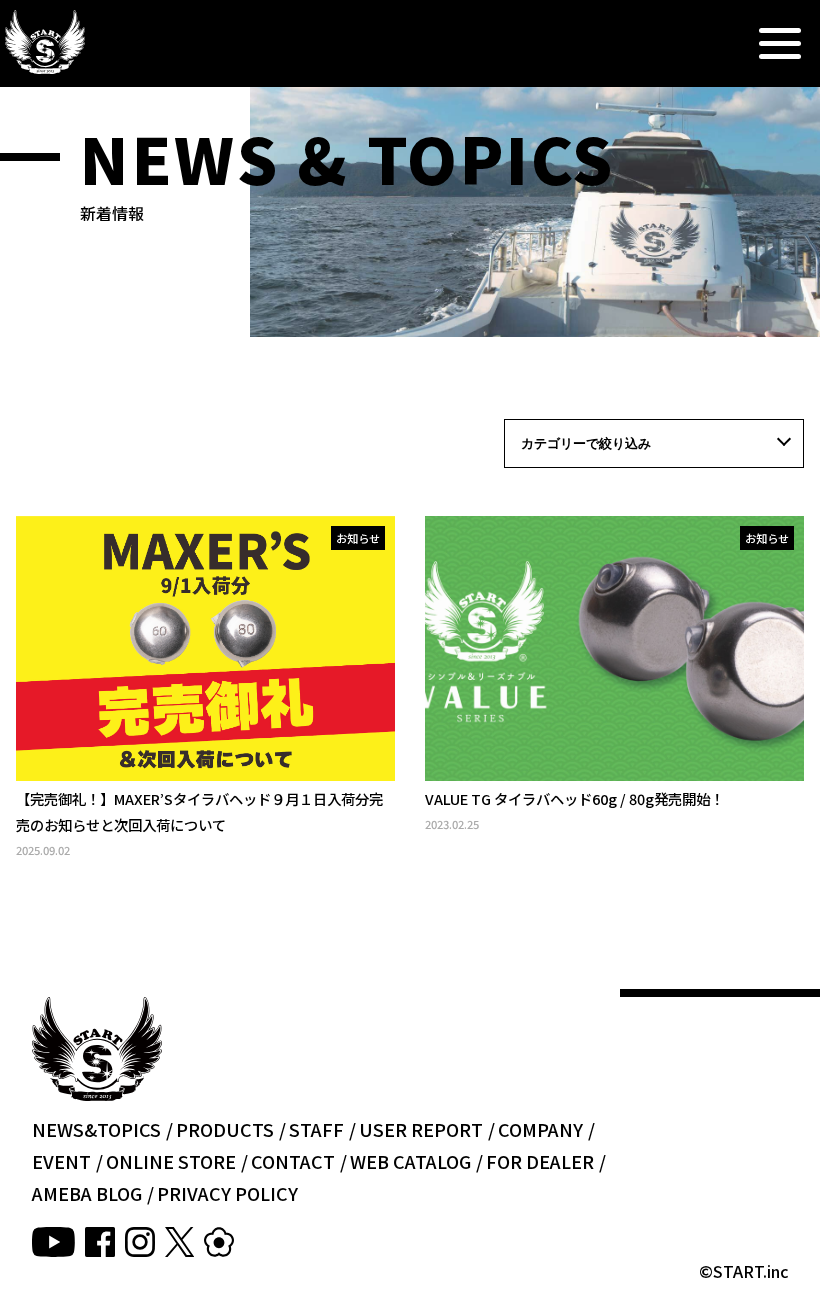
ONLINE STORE (171, 1161)
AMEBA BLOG (87, 1193)
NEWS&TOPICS (96, 1129)
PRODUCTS (225, 1129)
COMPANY (540, 1129)
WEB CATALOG (410, 1161)
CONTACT (293, 1161)
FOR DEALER (540, 1161)
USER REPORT (421, 1129)
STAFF (316, 1129)
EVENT (61, 1161)
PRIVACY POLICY (227, 1193)
